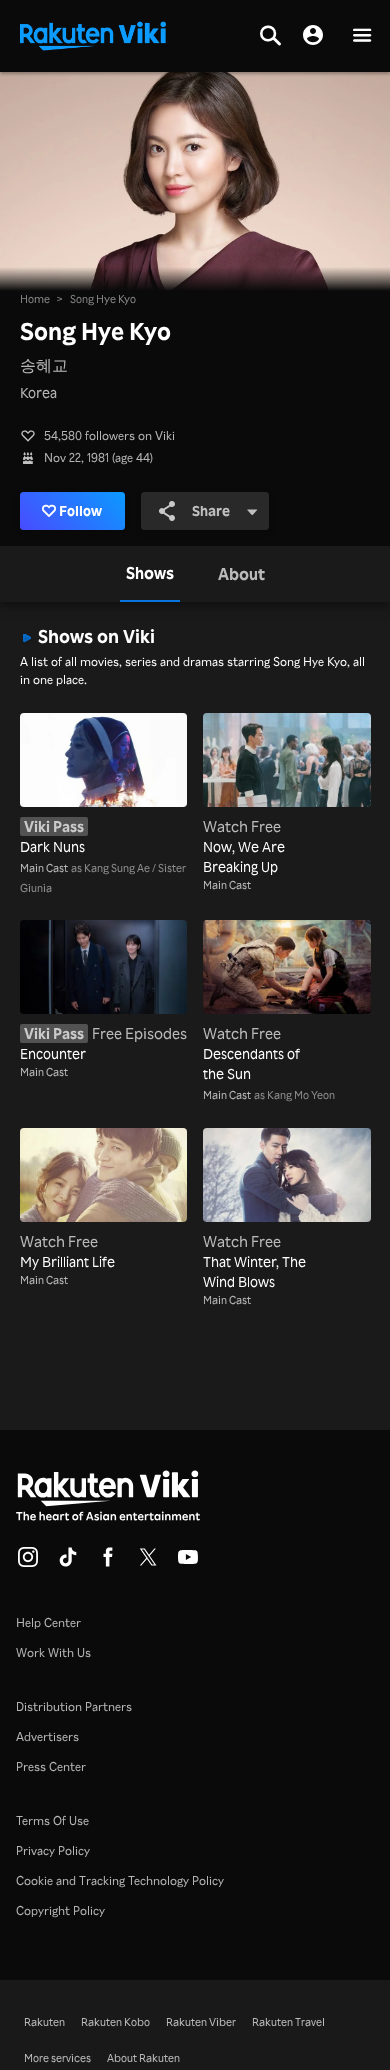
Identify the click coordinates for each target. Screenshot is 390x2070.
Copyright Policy (60, 1910)
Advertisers (47, 1736)
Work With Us (53, 1652)
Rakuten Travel (288, 2022)
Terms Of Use (52, 1820)
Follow (80, 510)
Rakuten (44, 2022)
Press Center (51, 1766)
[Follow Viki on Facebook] (108, 1563)
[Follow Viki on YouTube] (188, 1563)
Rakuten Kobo (115, 2022)
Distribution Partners (74, 1706)
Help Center (48, 1622)
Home (35, 299)
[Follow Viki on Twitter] (148, 1563)
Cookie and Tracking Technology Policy (120, 1880)
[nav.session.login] (313, 36)
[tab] (150, 574)
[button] (362, 36)
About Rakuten (143, 2058)
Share (211, 510)
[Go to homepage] (93, 34)
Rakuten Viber (201, 2022)
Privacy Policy (53, 1850)
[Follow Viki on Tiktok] (68, 1563)
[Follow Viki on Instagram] (28, 1563)
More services (57, 2058)
